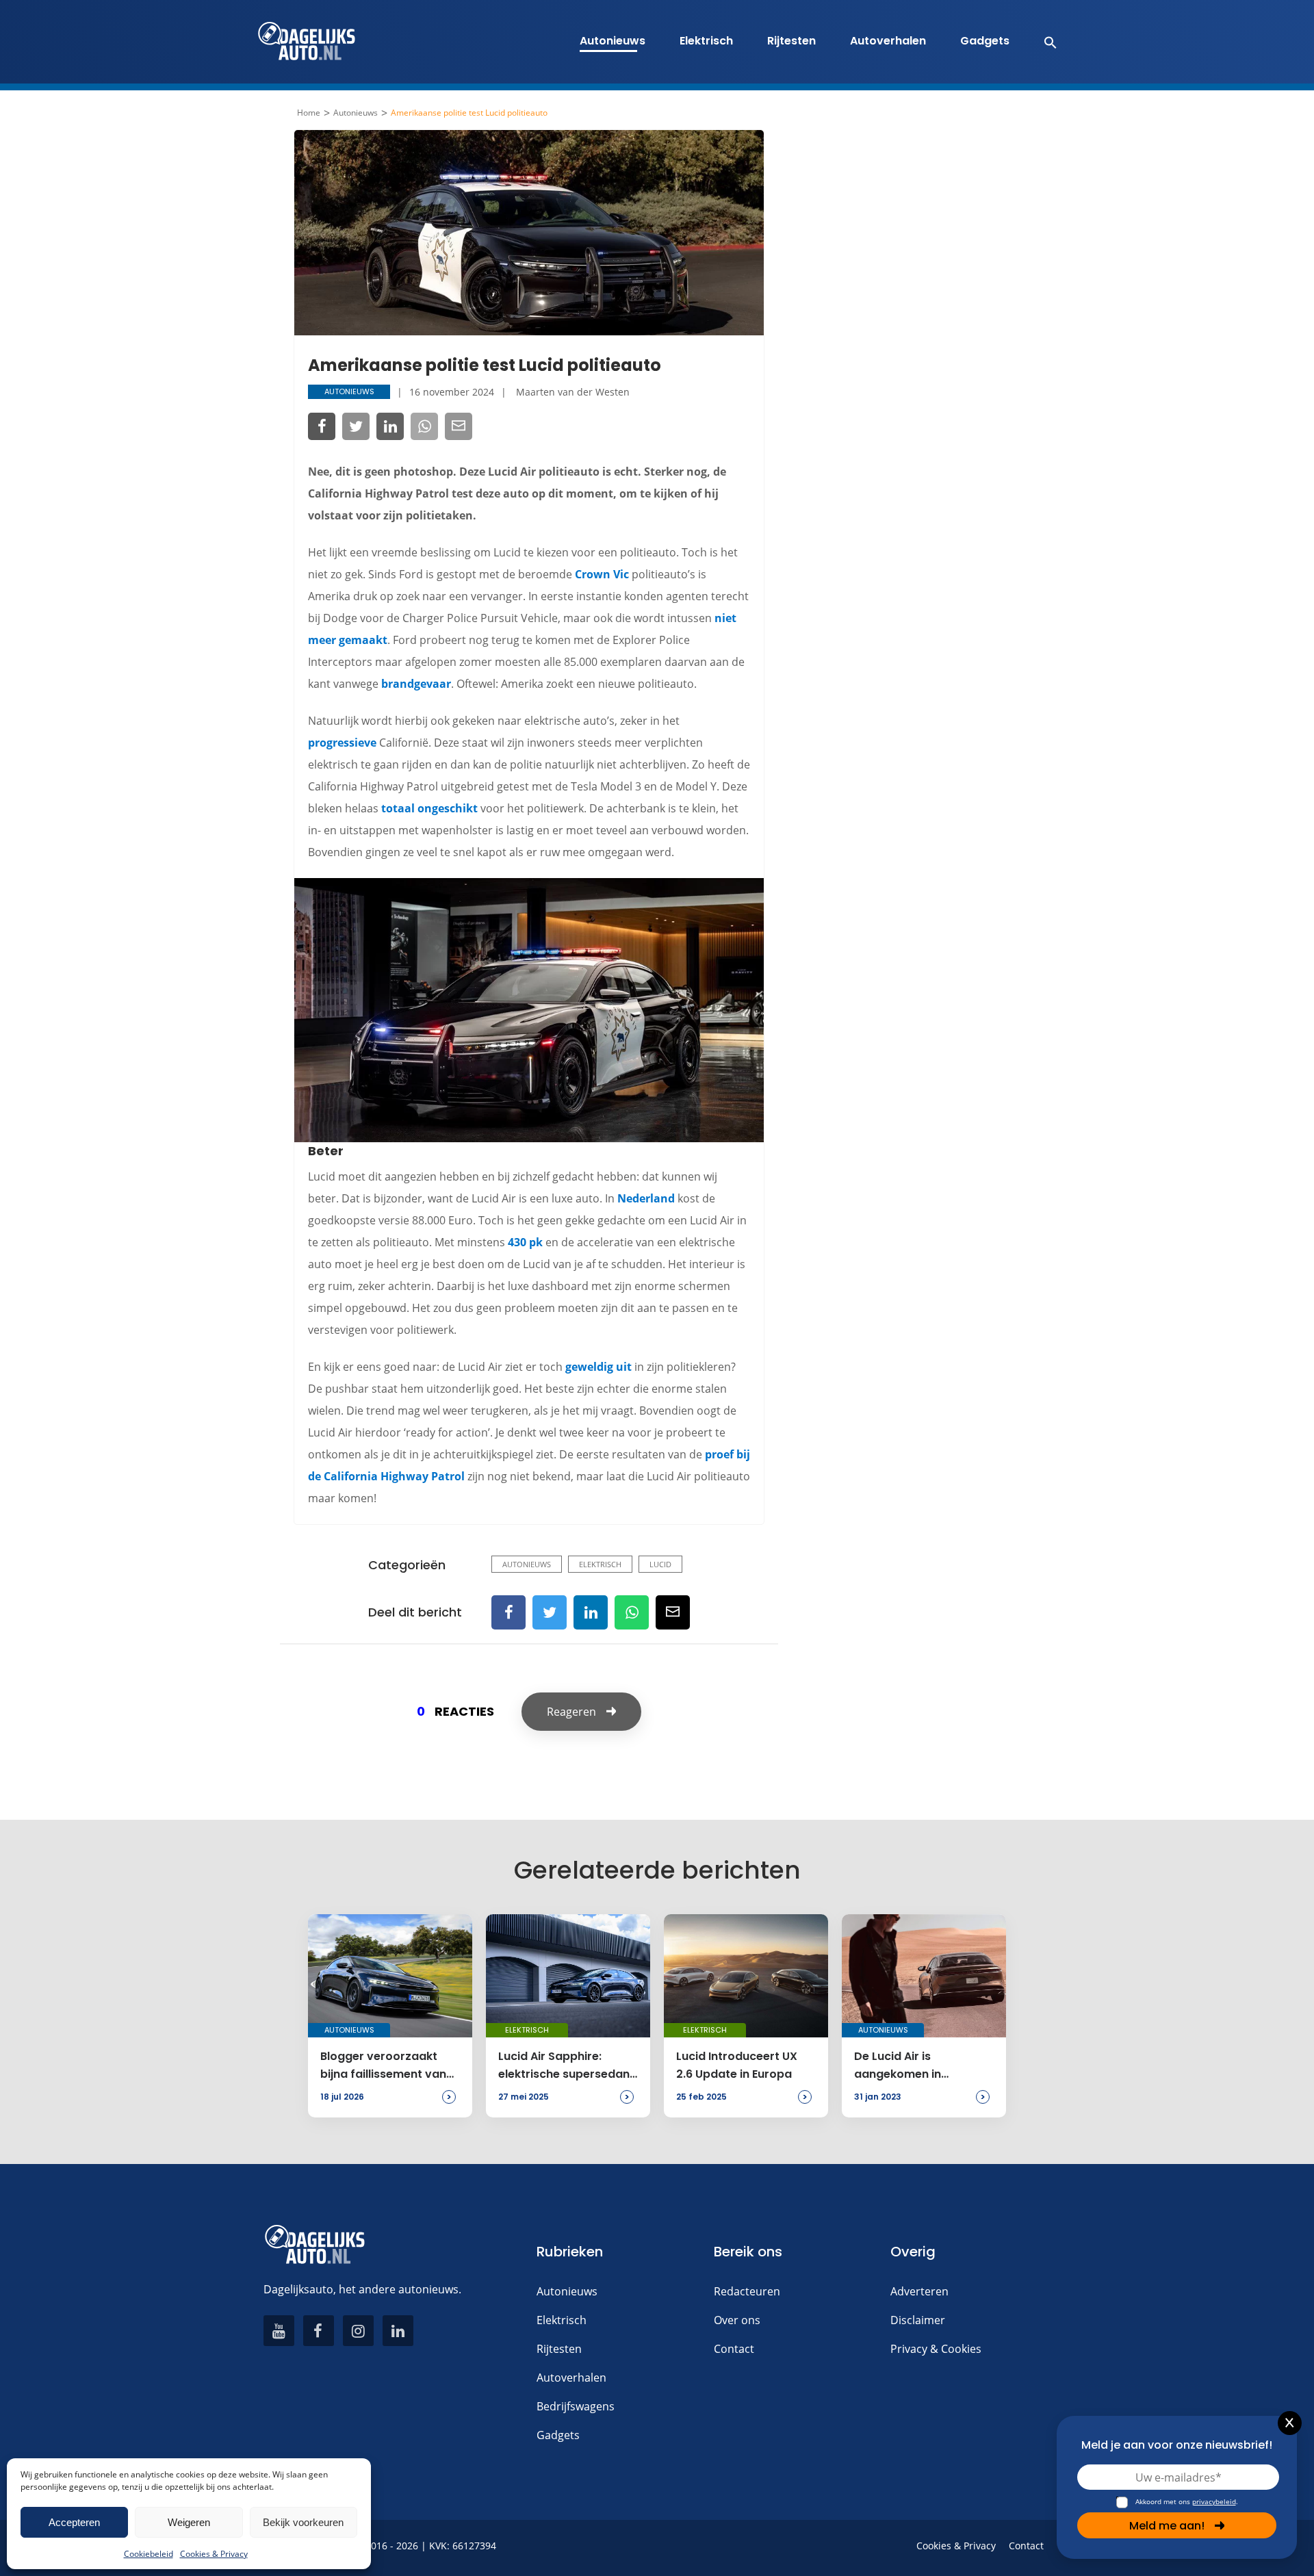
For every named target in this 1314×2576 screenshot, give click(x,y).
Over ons (737, 2320)
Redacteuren (747, 2291)
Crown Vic (602, 574)
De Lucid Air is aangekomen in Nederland (898, 2066)
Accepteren (74, 2522)
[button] (1043, 42)
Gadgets (985, 41)
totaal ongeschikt (429, 808)
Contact (734, 2349)
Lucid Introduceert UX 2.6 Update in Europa (737, 2065)
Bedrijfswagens (576, 2406)
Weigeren (189, 2522)
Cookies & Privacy (214, 2554)
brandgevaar (416, 684)
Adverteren (919, 2291)
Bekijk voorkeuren (303, 2522)
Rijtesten (791, 41)
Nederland (646, 1198)
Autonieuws (613, 41)
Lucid (660, 1564)
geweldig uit (598, 1367)
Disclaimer (918, 2320)
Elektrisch (706, 41)
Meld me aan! (1167, 2526)
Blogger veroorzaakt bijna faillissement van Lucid (383, 2066)
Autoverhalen (888, 41)
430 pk (525, 1242)
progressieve (342, 743)
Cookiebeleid (149, 2554)
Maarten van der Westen (573, 392)
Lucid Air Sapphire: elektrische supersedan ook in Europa (564, 2066)
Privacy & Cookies (936, 2349)
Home (309, 113)
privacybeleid (1214, 2501)
